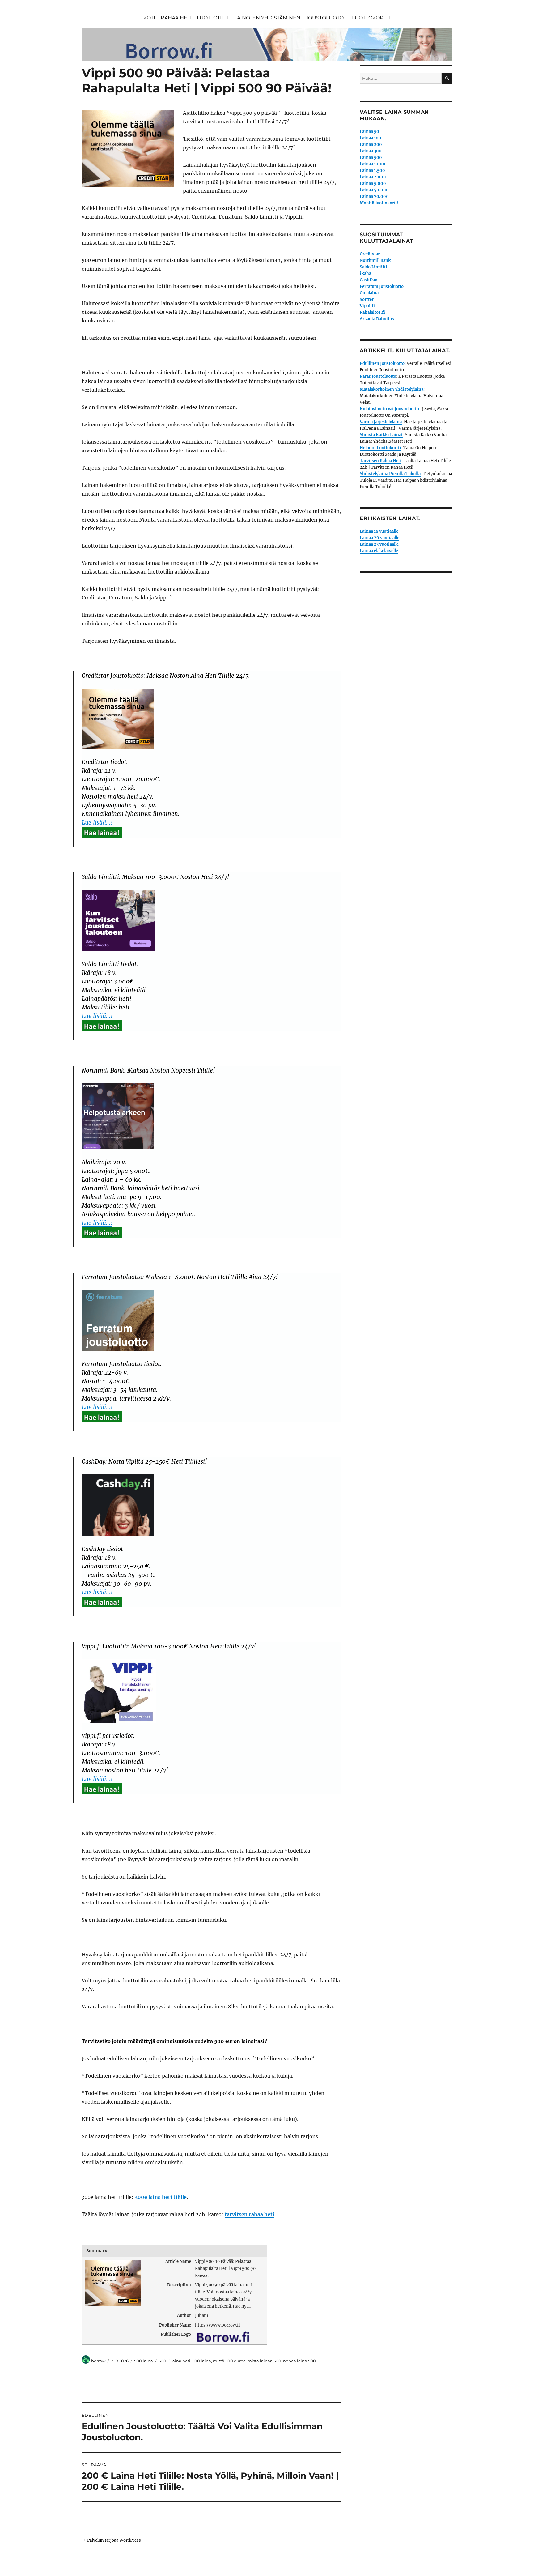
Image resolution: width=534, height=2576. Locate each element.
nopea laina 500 (299, 2361)
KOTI (149, 18)
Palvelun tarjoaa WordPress (114, 2540)
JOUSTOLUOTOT (326, 18)
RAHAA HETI (176, 18)
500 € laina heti (174, 2361)
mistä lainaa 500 (264, 2361)
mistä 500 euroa (229, 2361)
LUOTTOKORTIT (371, 18)
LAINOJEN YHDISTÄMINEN (267, 18)
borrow (98, 2361)
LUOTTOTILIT (213, 18)
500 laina (144, 2361)
